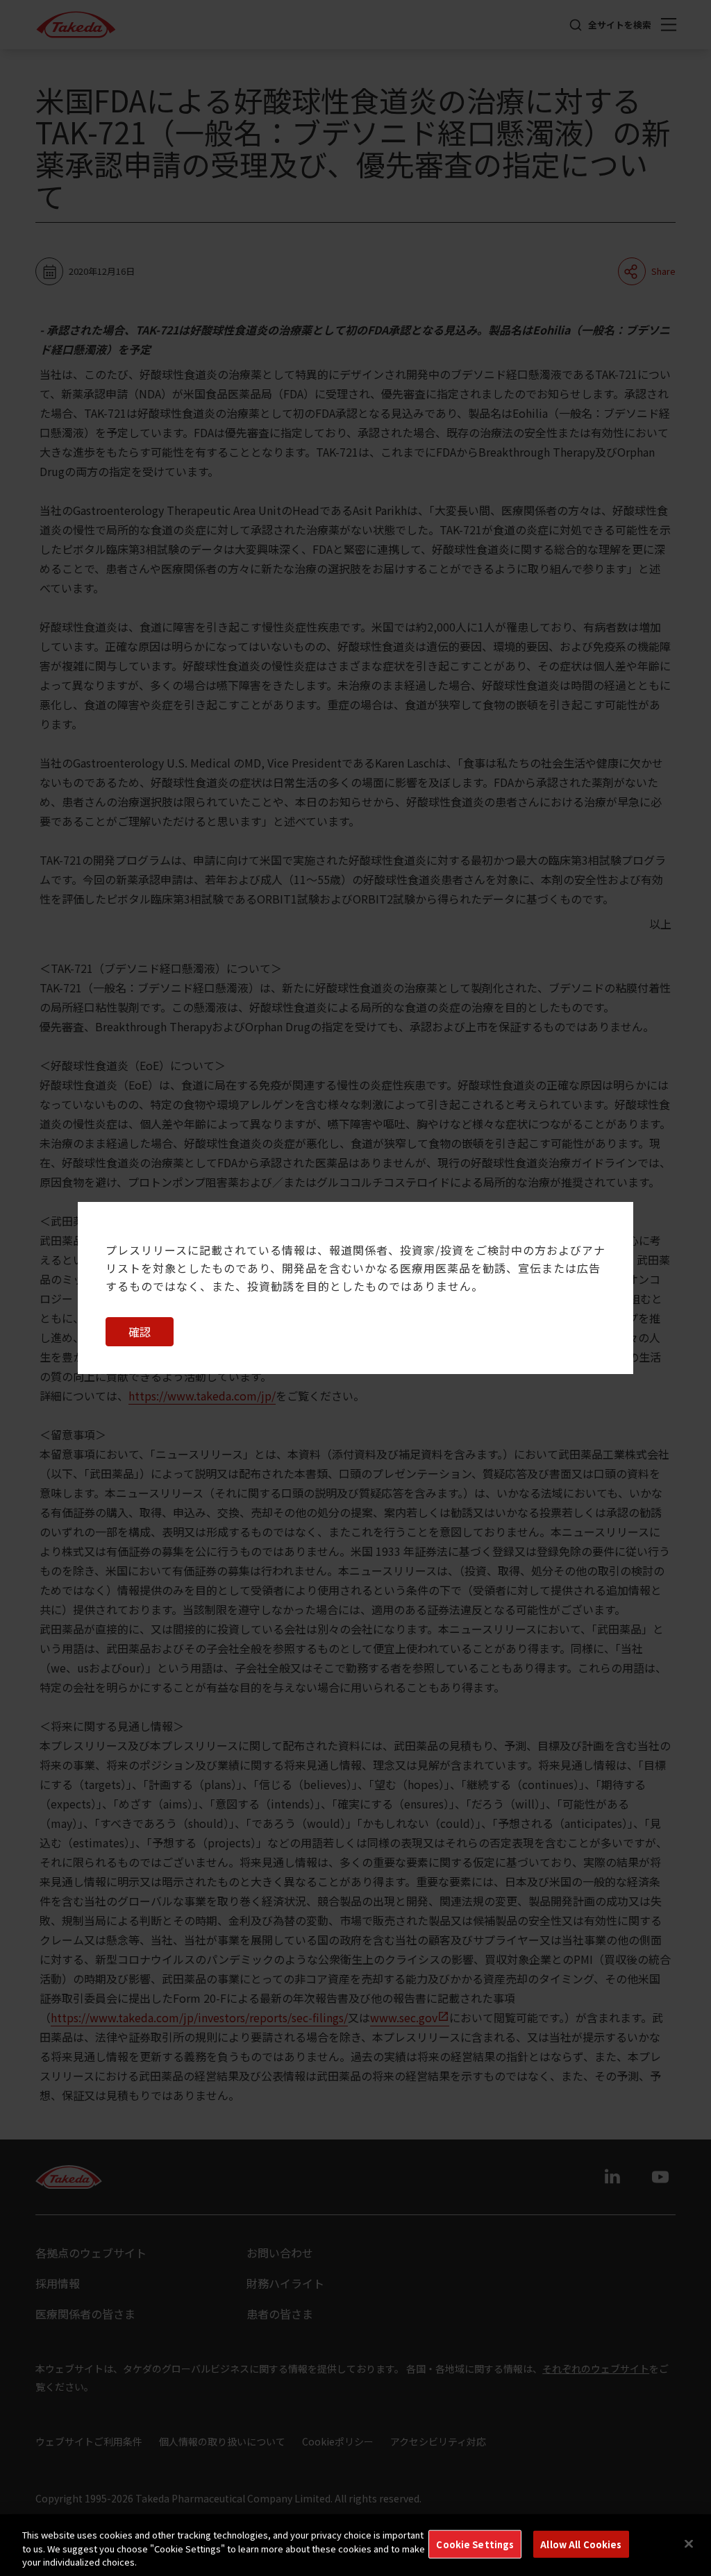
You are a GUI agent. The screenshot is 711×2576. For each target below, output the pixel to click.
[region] (355, 2545)
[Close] (689, 2543)
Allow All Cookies (581, 2544)
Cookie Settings (475, 2544)
